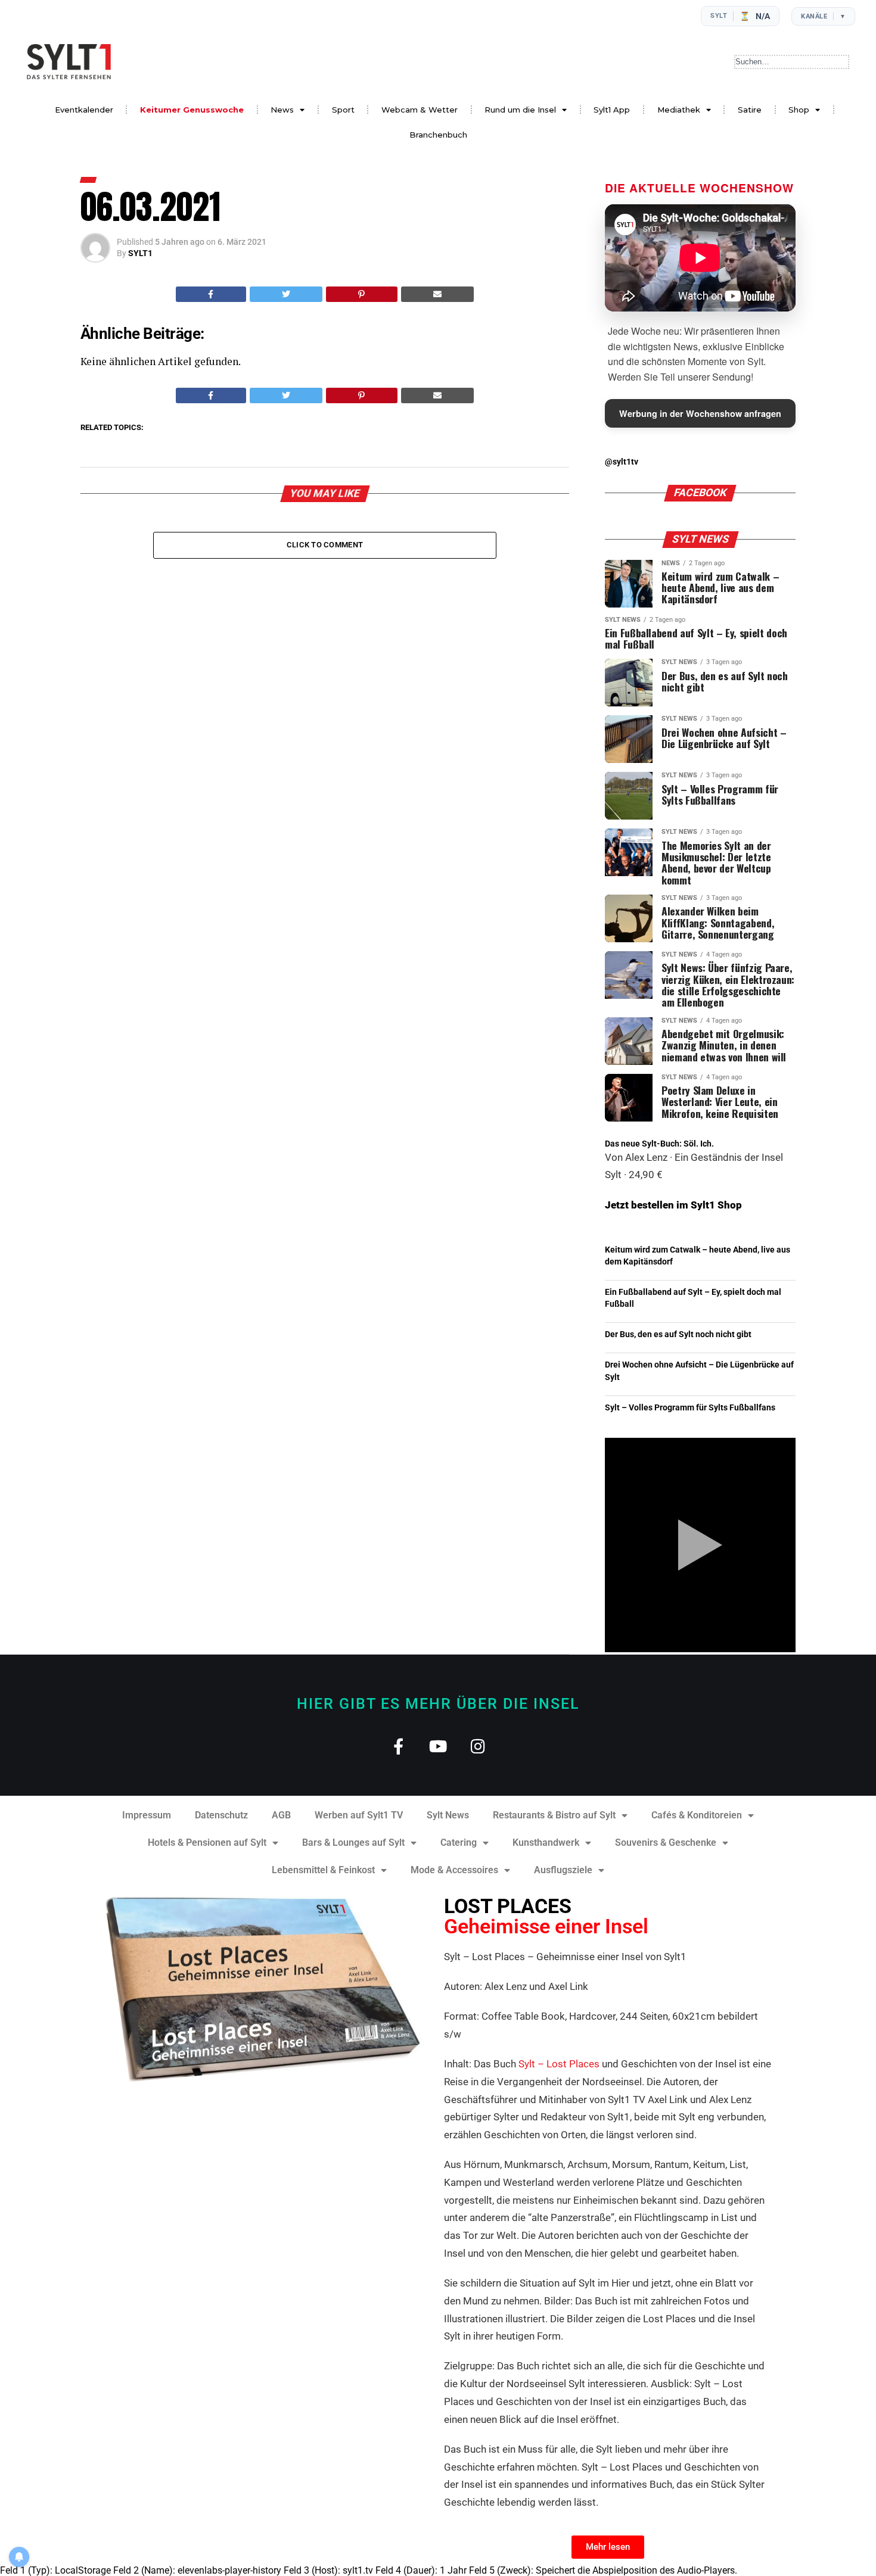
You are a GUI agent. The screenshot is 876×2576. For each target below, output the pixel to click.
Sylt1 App (612, 110)
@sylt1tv (622, 462)
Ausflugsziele (563, 1870)
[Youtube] (438, 1746)
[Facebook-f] (398, 1746)
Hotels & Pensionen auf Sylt (207, 1843)
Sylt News (448, 1815)
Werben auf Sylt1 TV (359, 1815)
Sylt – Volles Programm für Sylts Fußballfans (690, 1408)
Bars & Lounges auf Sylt (353, 1843)
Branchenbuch (438, 135)
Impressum (147, 1815)
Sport (343, 110)
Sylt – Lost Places (559, 2064)
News (282, 110)
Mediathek (679, 110)
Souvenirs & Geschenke (666, 1843)
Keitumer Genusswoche (192, 110)
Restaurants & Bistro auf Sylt (554, 1815)
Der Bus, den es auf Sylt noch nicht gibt (678, 1334)
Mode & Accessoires (454, 1870)
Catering (459, 1843)
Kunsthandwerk (546, 1843)
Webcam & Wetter (420, 110)
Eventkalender (84, 110)
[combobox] (792, 62)
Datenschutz (221, 1815)
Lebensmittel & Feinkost (323, 1870)
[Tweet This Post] (286, 294)
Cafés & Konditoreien (697, 1815)
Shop (799, 110)
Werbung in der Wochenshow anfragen (700, 413)
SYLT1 (140, 253)
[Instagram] (478, 1746)
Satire (750, 110)
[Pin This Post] (362, 294)
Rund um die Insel (520, 110)
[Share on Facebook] (211, 294)
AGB (281, 1815)
